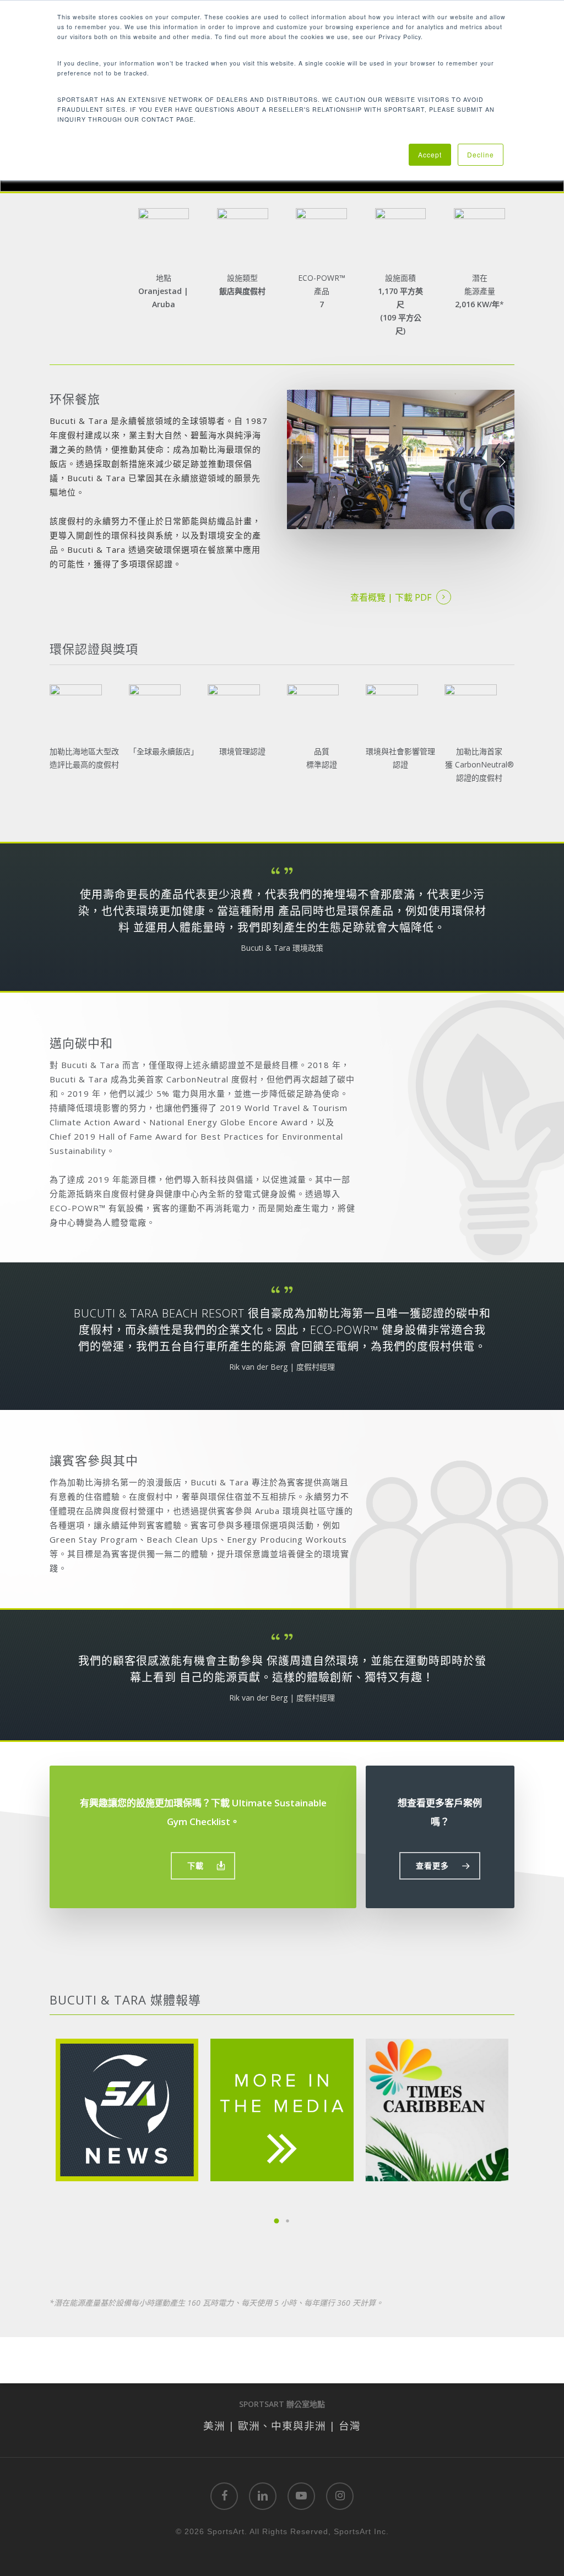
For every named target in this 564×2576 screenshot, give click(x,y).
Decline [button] (481, 154)
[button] (203, 1866)
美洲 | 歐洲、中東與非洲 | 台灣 (282, 2425)
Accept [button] (430, 154)
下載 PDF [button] (413, 597)
